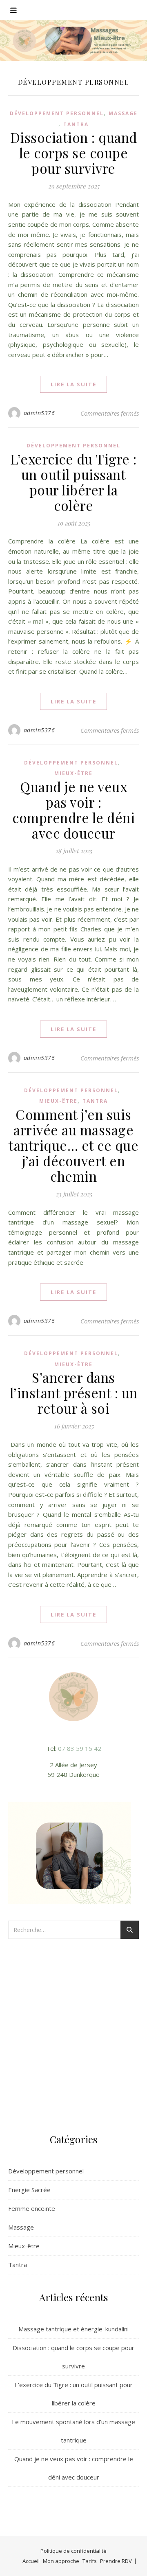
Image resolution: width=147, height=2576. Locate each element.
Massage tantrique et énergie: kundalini (73, 2329)
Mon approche (61, 2561)
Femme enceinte (32, 2208)
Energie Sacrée (29, 2190)
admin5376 (39, 413)
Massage (123, 113)
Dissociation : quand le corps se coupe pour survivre (74, 153)
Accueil (31, 2561)
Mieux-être (73, 773)
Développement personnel (57, 113)
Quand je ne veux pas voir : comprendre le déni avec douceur (73, 810)
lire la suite (73, 384)
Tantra (76, 124)
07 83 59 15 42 (80, 1748)
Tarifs (90, 2561)
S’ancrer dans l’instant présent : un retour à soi (74, 1393)
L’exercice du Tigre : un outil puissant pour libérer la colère (73, 482)
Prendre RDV (116, 2561)
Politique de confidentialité (73, 2551)
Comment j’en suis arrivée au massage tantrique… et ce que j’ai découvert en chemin (73, 1145)
